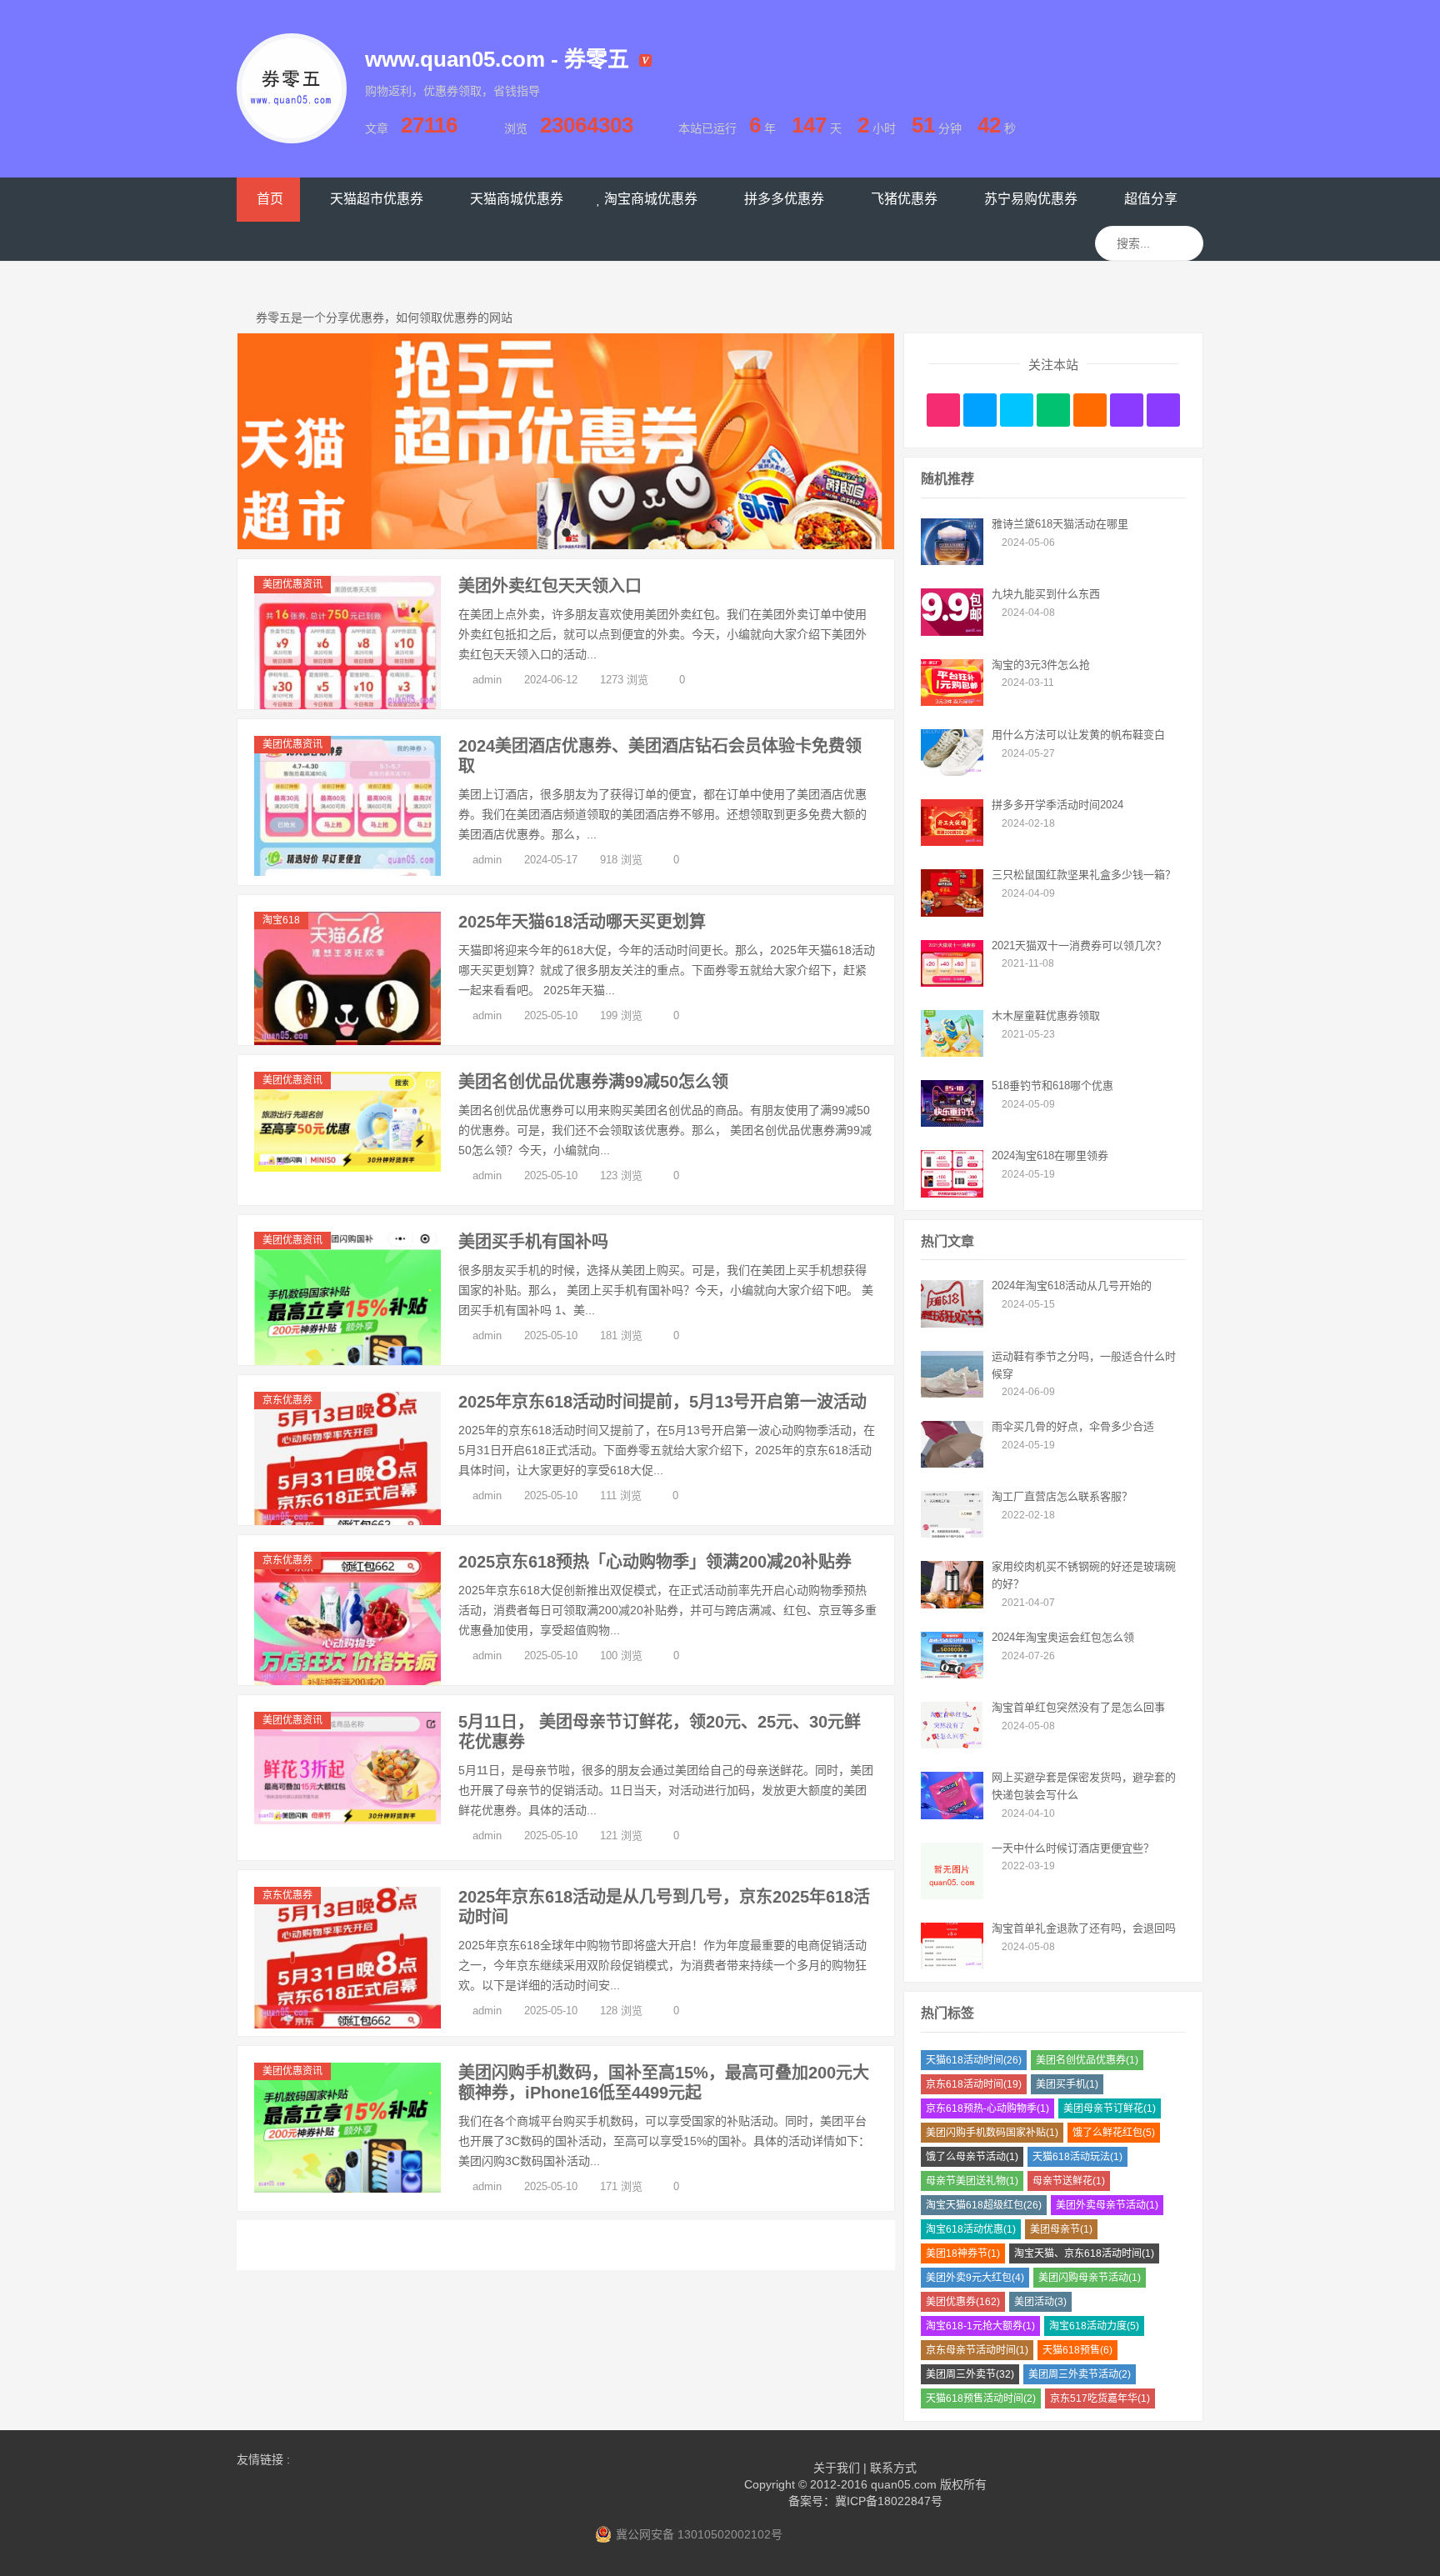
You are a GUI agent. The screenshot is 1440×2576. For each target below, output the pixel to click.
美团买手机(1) (1067, 2084)
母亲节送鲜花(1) (1069, 2181)
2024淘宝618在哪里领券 (1050, 1155)
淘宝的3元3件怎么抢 (1041, 665)
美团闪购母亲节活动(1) (1090, 2278)
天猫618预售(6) (1077, 2350)
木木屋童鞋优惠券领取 (1046, 1015)
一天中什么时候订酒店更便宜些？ (1073, 1848)
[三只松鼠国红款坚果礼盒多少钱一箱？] (952, 913)
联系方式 (893, 2468)
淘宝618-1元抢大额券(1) (980, 2326)
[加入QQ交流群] (1127, 410)
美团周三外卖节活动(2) (1080, 2374)
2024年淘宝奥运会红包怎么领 (1063, 1637)
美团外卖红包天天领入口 (550, 586)
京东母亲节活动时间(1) (977, 2350)
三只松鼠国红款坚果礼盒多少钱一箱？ (1084, 875)
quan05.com (904, 2484)
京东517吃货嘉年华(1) (1100, 2398)
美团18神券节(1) (963, 2253)
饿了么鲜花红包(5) (1114, 2133)
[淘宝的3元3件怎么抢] (952, 702)
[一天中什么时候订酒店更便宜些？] (952, 1895)
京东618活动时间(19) (974, 2084)
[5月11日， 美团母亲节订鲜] (347, 1820)
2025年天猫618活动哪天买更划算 (582, 922)
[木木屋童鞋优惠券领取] (952, 1053)
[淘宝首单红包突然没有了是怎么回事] (952, 1744)
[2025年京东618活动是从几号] (347, 2024)
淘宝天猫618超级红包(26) (984, 2205)
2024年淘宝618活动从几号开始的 (1072, 1285)
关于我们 (837, 2468)
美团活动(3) (1040, 2302)
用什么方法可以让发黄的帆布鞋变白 (1078, 735)
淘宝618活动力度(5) (1094, 2326)
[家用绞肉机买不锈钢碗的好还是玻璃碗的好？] (952, 1604)
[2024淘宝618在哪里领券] (952, 1193)
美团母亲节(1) (1061, 2229)
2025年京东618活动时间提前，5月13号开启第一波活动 (662, 1402)
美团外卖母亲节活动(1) (1107, 2205)
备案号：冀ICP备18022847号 (865, 2501)
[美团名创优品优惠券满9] (347, 1168)
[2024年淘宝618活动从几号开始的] (952, 1323)
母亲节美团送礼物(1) (972, 2181)
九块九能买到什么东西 (1046, 594)
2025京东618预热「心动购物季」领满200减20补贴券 (655, 1562)
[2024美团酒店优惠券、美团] (347, 872)
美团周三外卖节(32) (970, 2374)
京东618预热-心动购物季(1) (987, 2108)
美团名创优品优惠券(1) (1087, 2060)
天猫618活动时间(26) (974, 2060)
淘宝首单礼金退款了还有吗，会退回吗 (1084, 1928)
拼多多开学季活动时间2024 (1057, 805)
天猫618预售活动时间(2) (981, 2398)
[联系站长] (1017, 410)
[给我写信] (1090, 410)
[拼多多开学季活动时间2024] (952, 842)
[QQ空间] (1163, 410)
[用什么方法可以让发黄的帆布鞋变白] (952, 772)
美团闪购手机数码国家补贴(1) (992, 2133)
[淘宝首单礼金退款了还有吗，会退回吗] (952, 1965)
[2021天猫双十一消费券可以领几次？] (952, 983)
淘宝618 (281, 920)
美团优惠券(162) (963, 2302)
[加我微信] (1053, 410)
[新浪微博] (943, 410)
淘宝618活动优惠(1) (971, 2229)
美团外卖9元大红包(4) (975, 2278)
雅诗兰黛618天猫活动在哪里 (1060, 524)
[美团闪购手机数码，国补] (347, 2188)
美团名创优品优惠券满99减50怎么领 (593, 1082)
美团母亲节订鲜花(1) (1110, 2108)
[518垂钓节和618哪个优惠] (952, 1123)
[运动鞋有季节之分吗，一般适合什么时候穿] (952, 1393)
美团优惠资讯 (292, 584)
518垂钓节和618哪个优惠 (1052, 1085)
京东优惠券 (287, 1400)
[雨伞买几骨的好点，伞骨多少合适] (952, 1463)
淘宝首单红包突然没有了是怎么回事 (1078, 1707)
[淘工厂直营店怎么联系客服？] (952, 1533)
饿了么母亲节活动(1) (972, 2157)
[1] (566, 441)
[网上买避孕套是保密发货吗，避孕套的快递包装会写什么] (952, 1815)
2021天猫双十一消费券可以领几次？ (1079, 945)
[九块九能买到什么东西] (952, 632)
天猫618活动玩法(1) (1077, 2157)
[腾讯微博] (980, 410)
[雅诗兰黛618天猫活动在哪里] (952, 561)
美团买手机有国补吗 (533, 1242)
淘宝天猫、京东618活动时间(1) (1084, 2253)
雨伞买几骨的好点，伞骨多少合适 (1073, 1426)
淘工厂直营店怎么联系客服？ (1062, 1496)
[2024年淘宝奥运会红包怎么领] (952, 1674)
